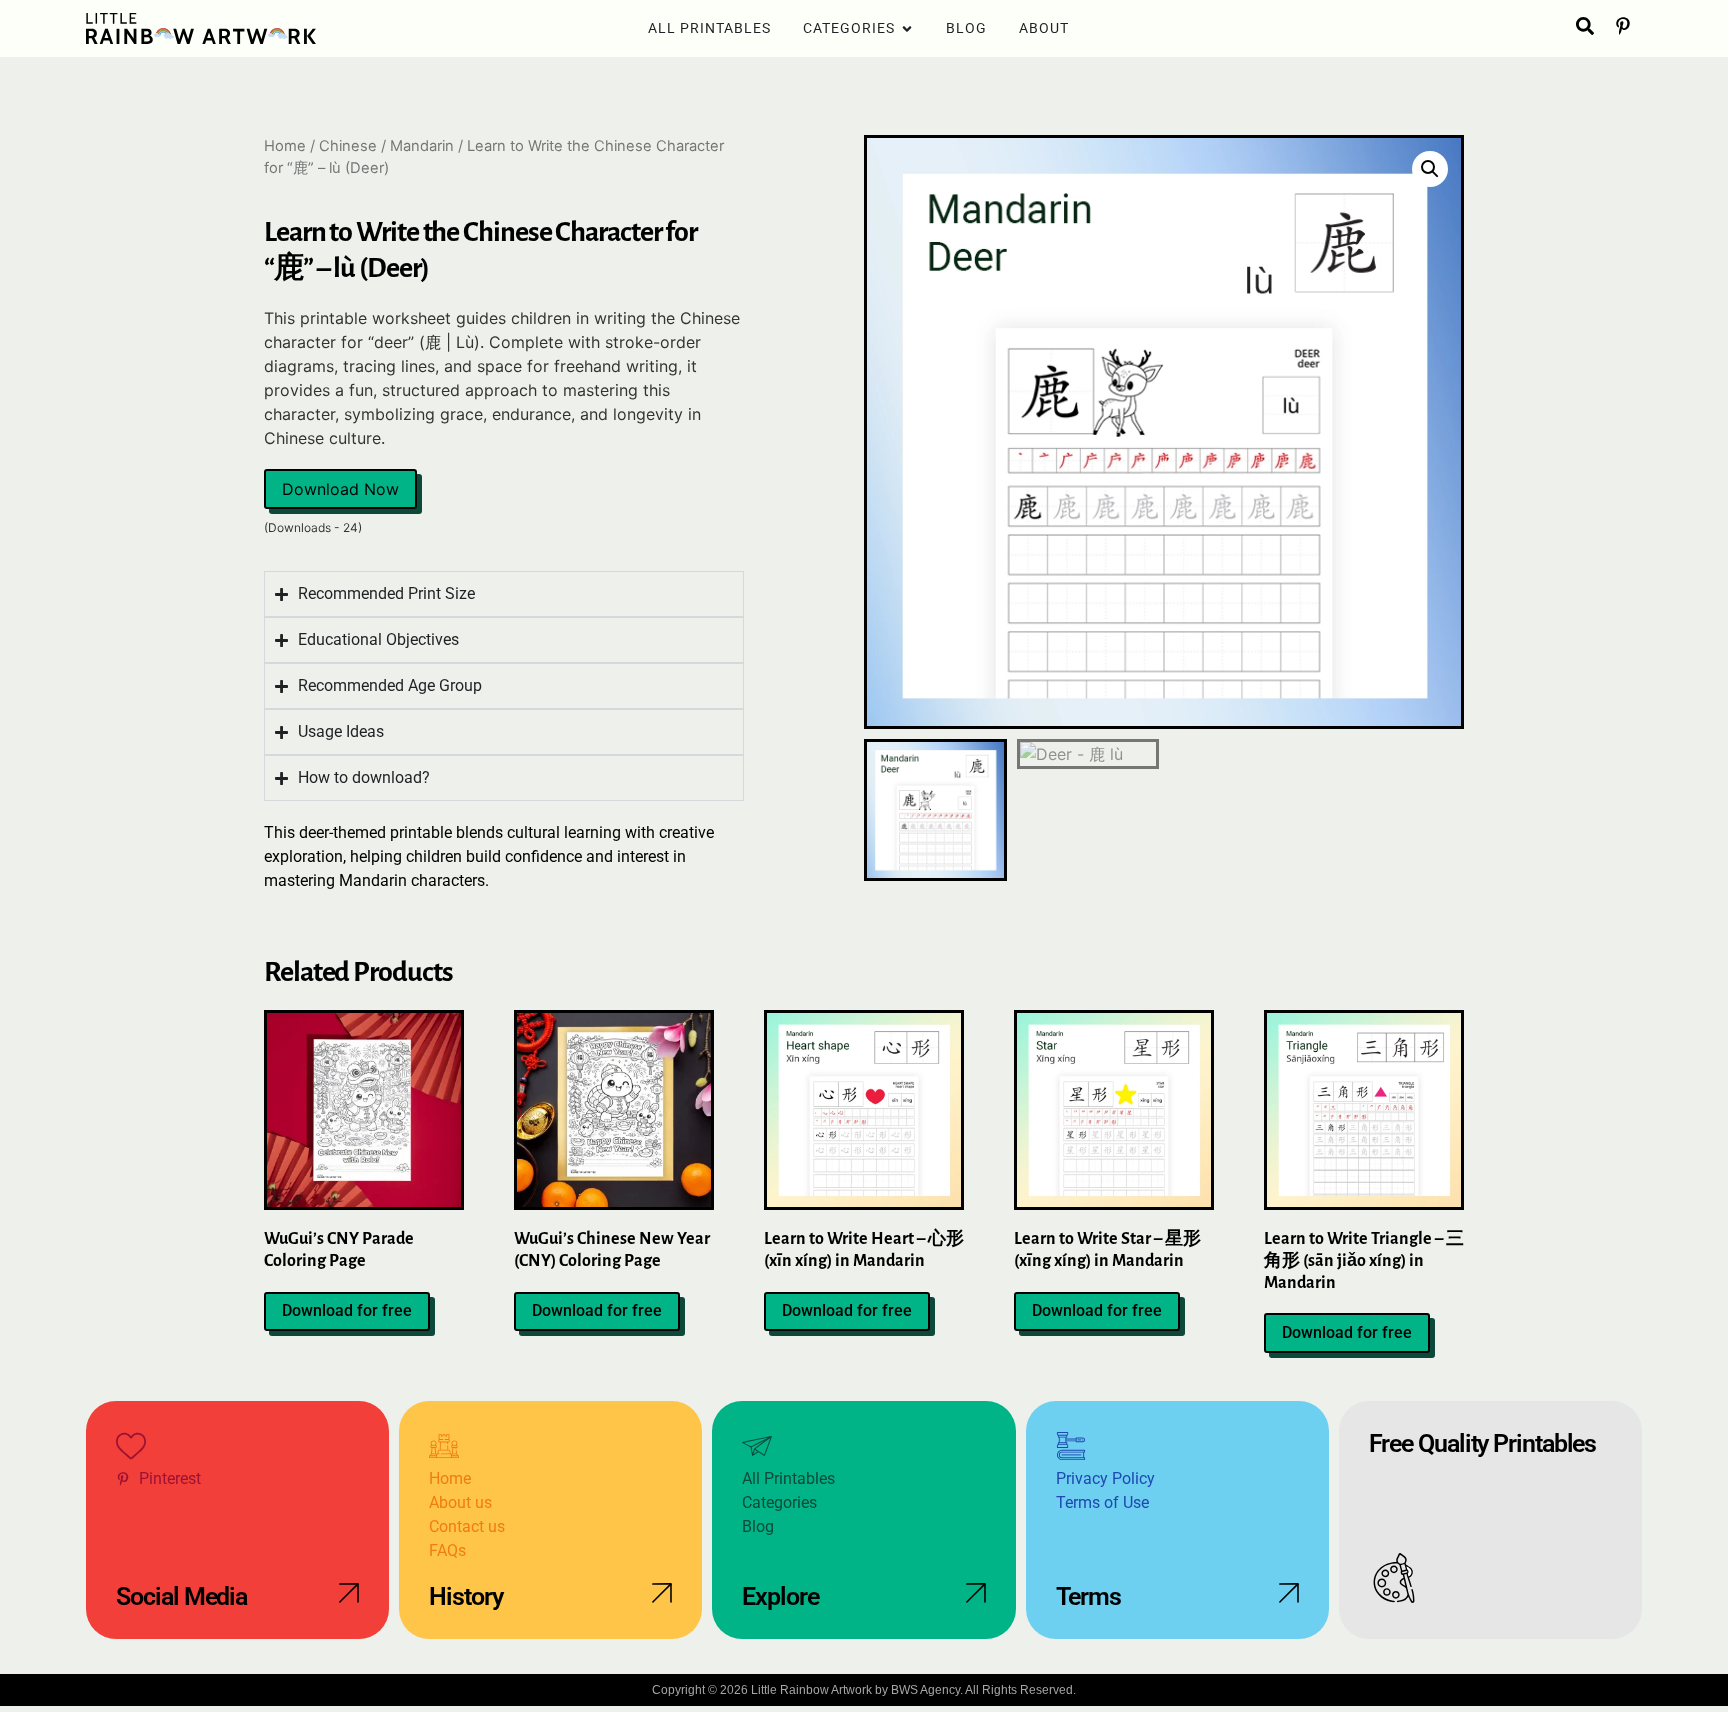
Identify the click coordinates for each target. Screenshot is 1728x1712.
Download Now (340, 489)
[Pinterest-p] (1623, 26)
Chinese (348, 146)
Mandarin (422, 146)
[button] (1430, 169)
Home (285, 146)
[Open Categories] (907, 28)
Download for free (347, 1310)
